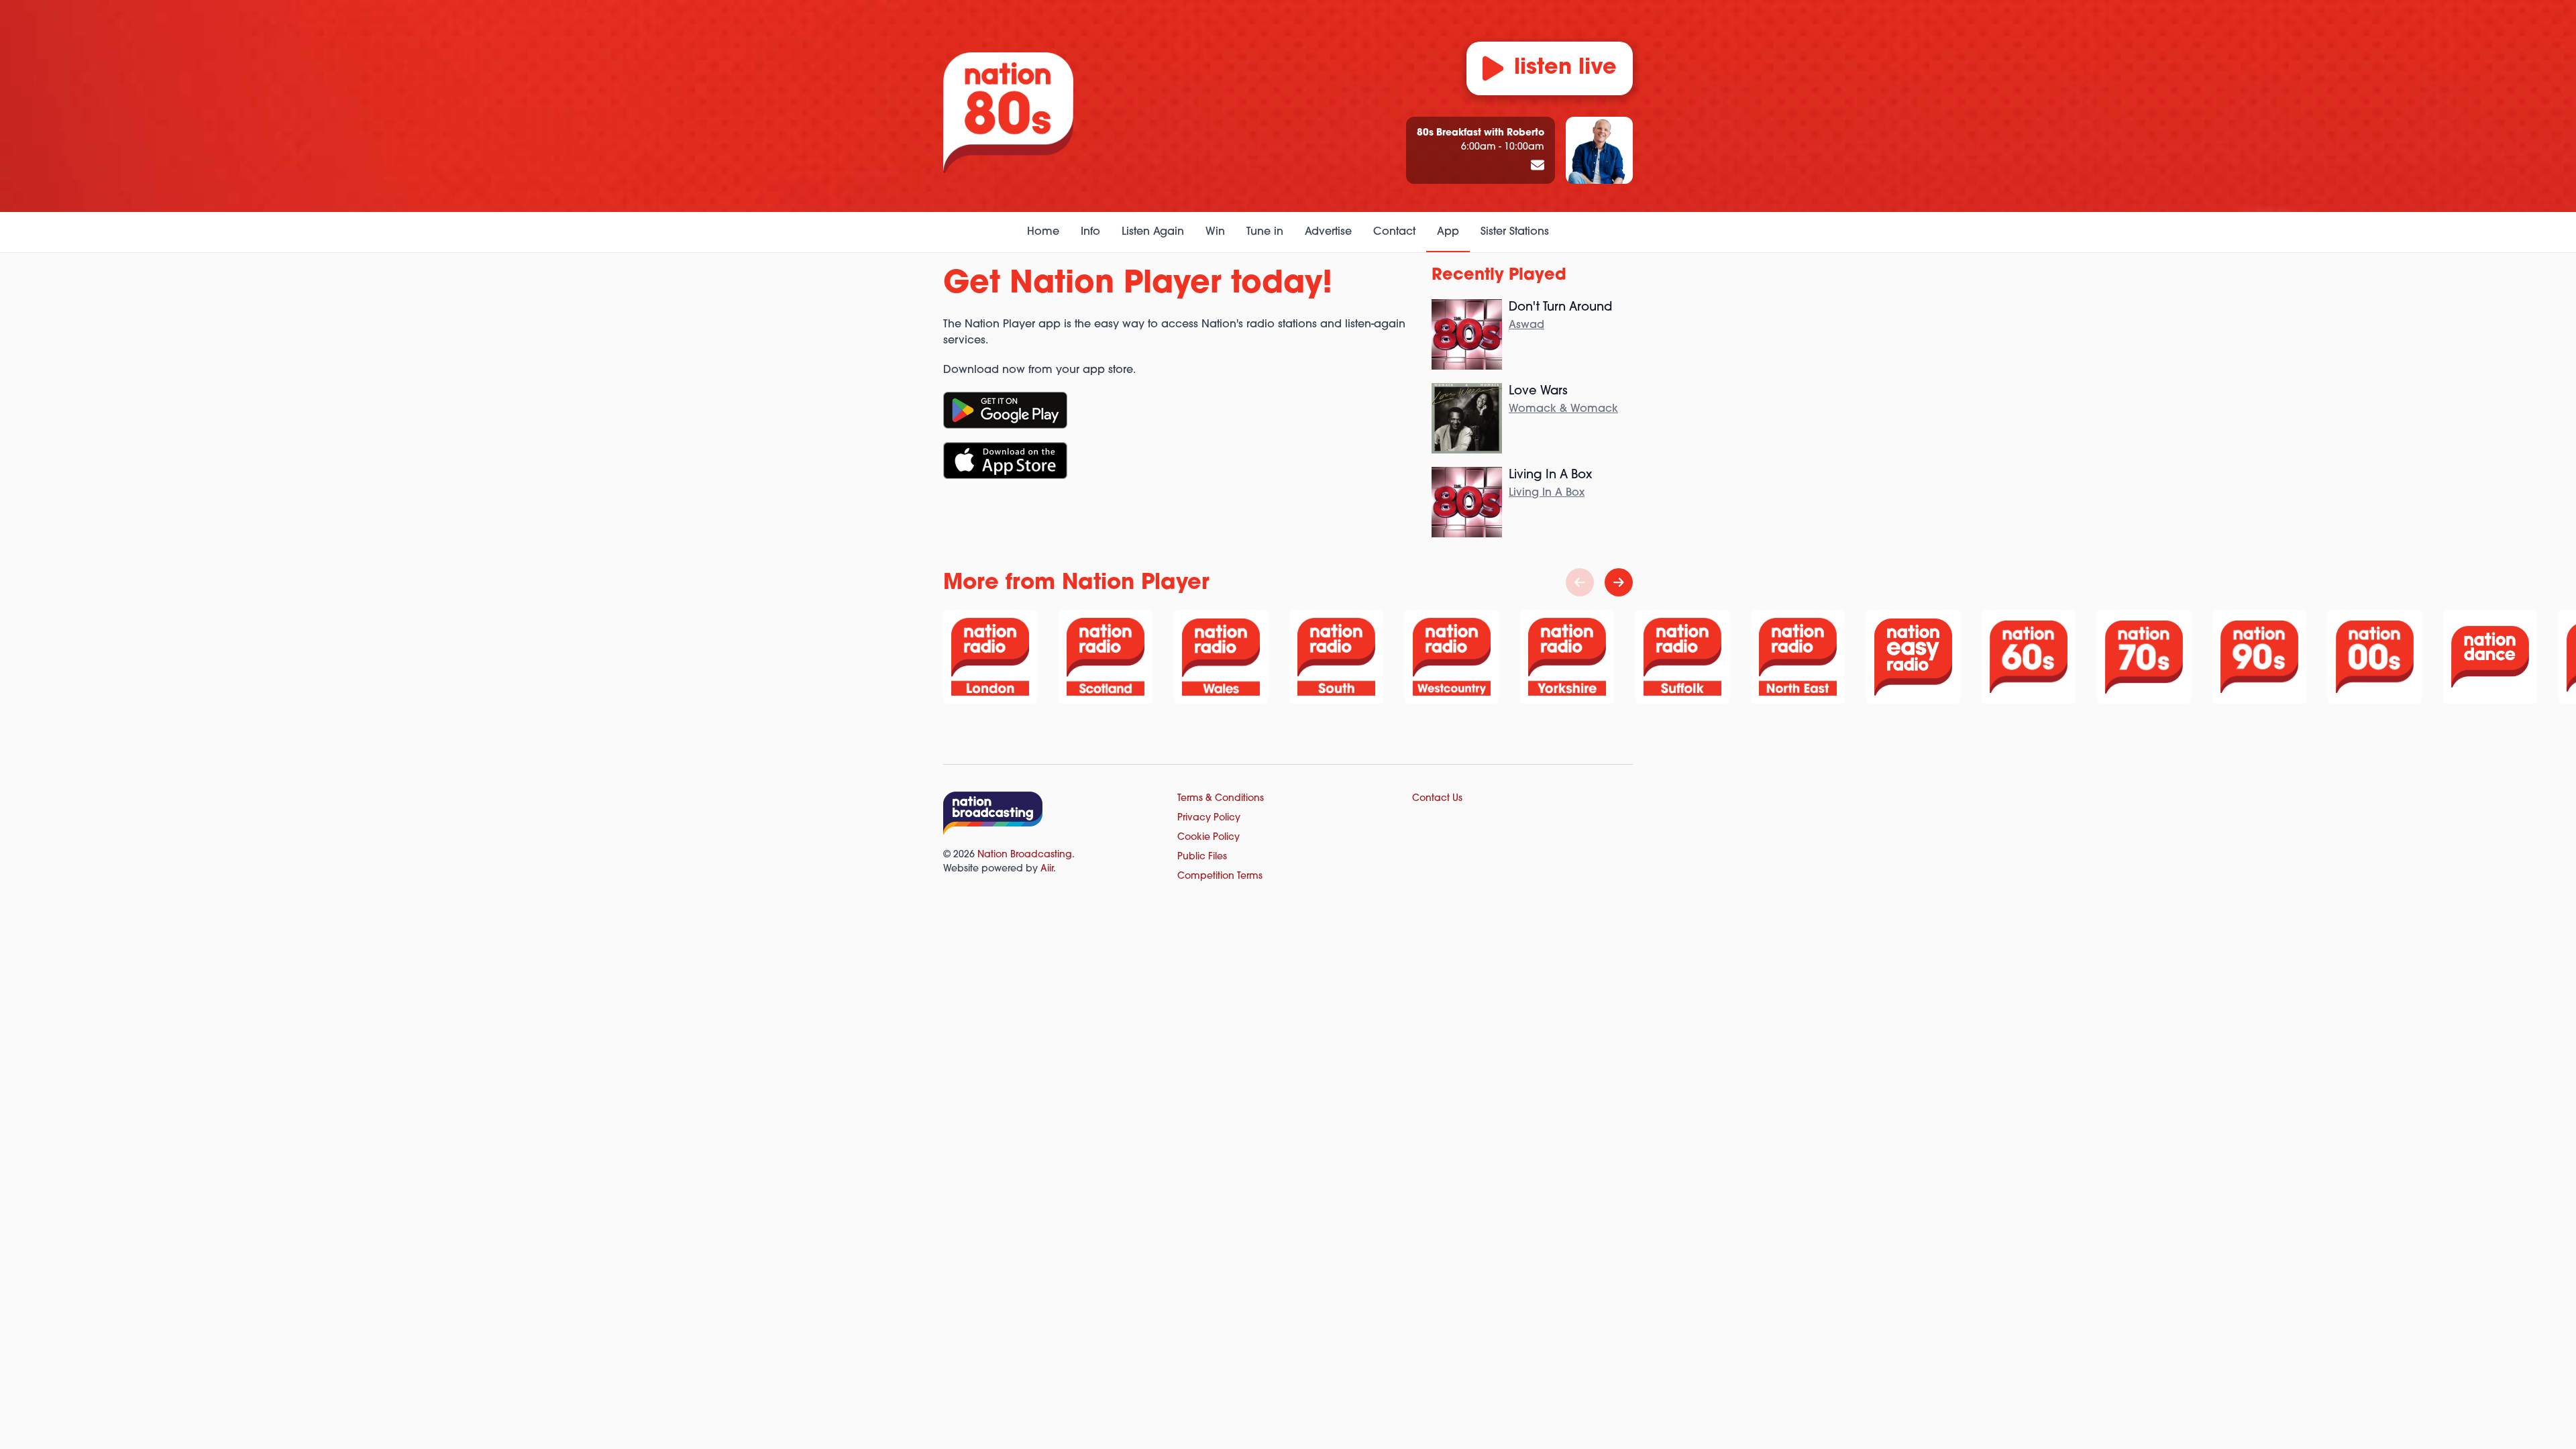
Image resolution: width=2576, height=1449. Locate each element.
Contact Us (1437, 799)
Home (1043, 232)
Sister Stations (1515, 232)
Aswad (1526, 325)
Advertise (1328, 232)
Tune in (1265, 232)
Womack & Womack (1563, 409)
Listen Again (1153, 232)
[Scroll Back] (1580, 582)
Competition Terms (1220, 876)
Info (1090, 232)
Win (1215, 232)
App (1448, 232)
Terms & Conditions (1221, 799)
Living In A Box (1547, 493)
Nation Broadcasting (1025, 855)
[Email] (1538, 166)
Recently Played (1499, 276)
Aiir (1047, 869)
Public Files (1202, 857)
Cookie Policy (1209, 838)
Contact (1394, 232)
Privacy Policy (1209, 818)
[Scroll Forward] (1619, 582)
